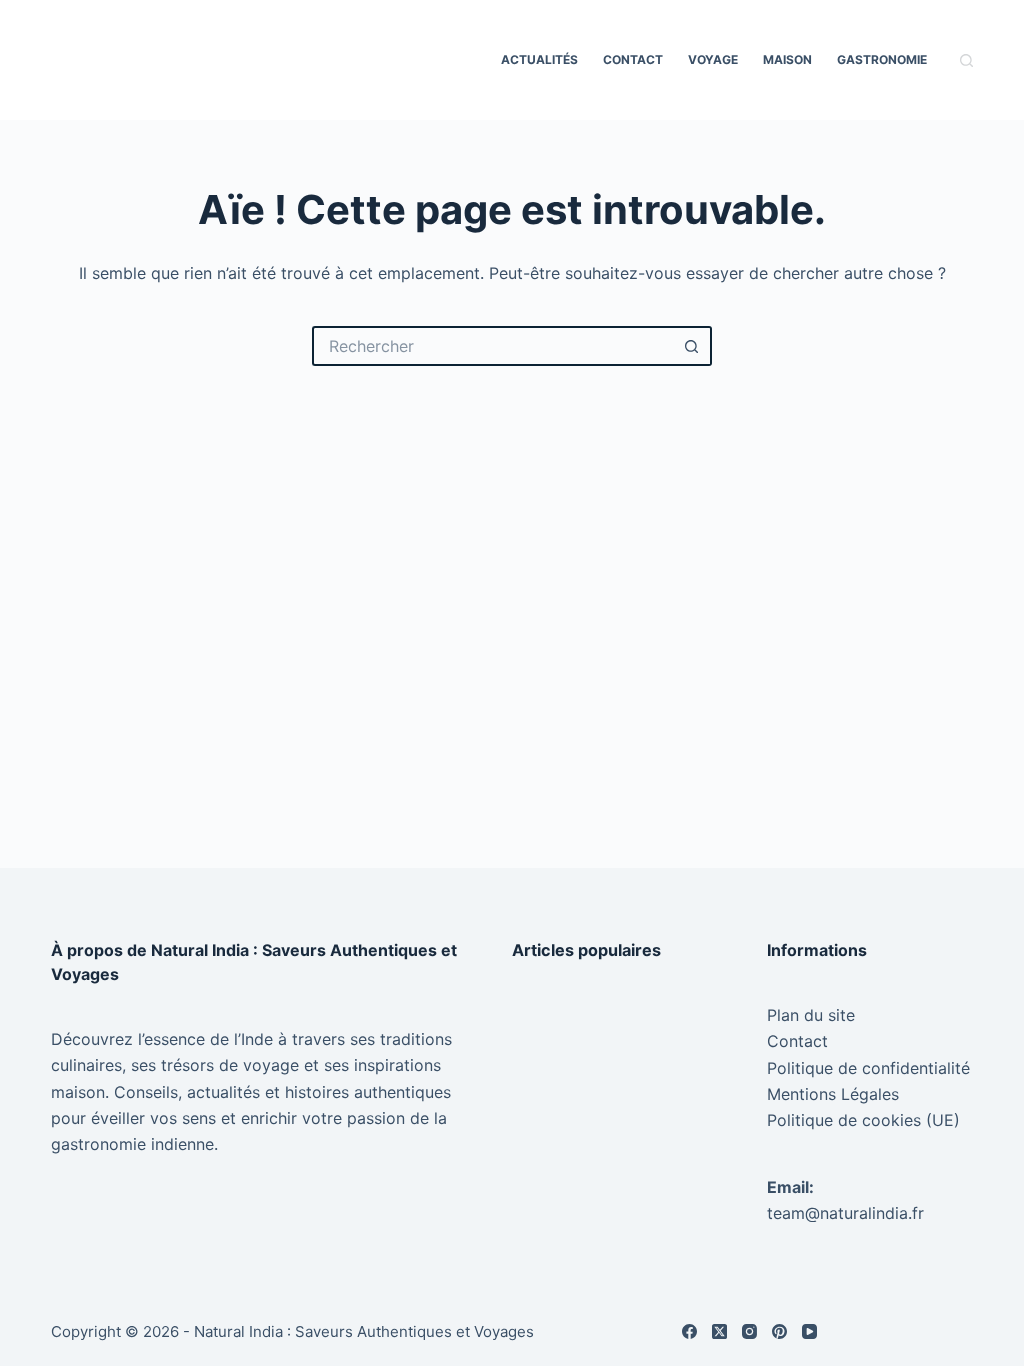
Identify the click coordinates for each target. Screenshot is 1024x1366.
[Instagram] (749, 1331)
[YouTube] (809, 1331)
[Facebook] (689, 1331)
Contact (633, 59)
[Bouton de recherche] (692, 346)
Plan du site (811, 1015)
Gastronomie (882, 59)
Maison (787, 59)
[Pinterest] (779, 1331)
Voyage (713, 59)
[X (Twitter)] (719, 1331)
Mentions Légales (833, 1094)
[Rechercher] (966, 60)
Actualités (539, 59)
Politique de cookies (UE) (863, 1120)
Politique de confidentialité (868, 1068)
